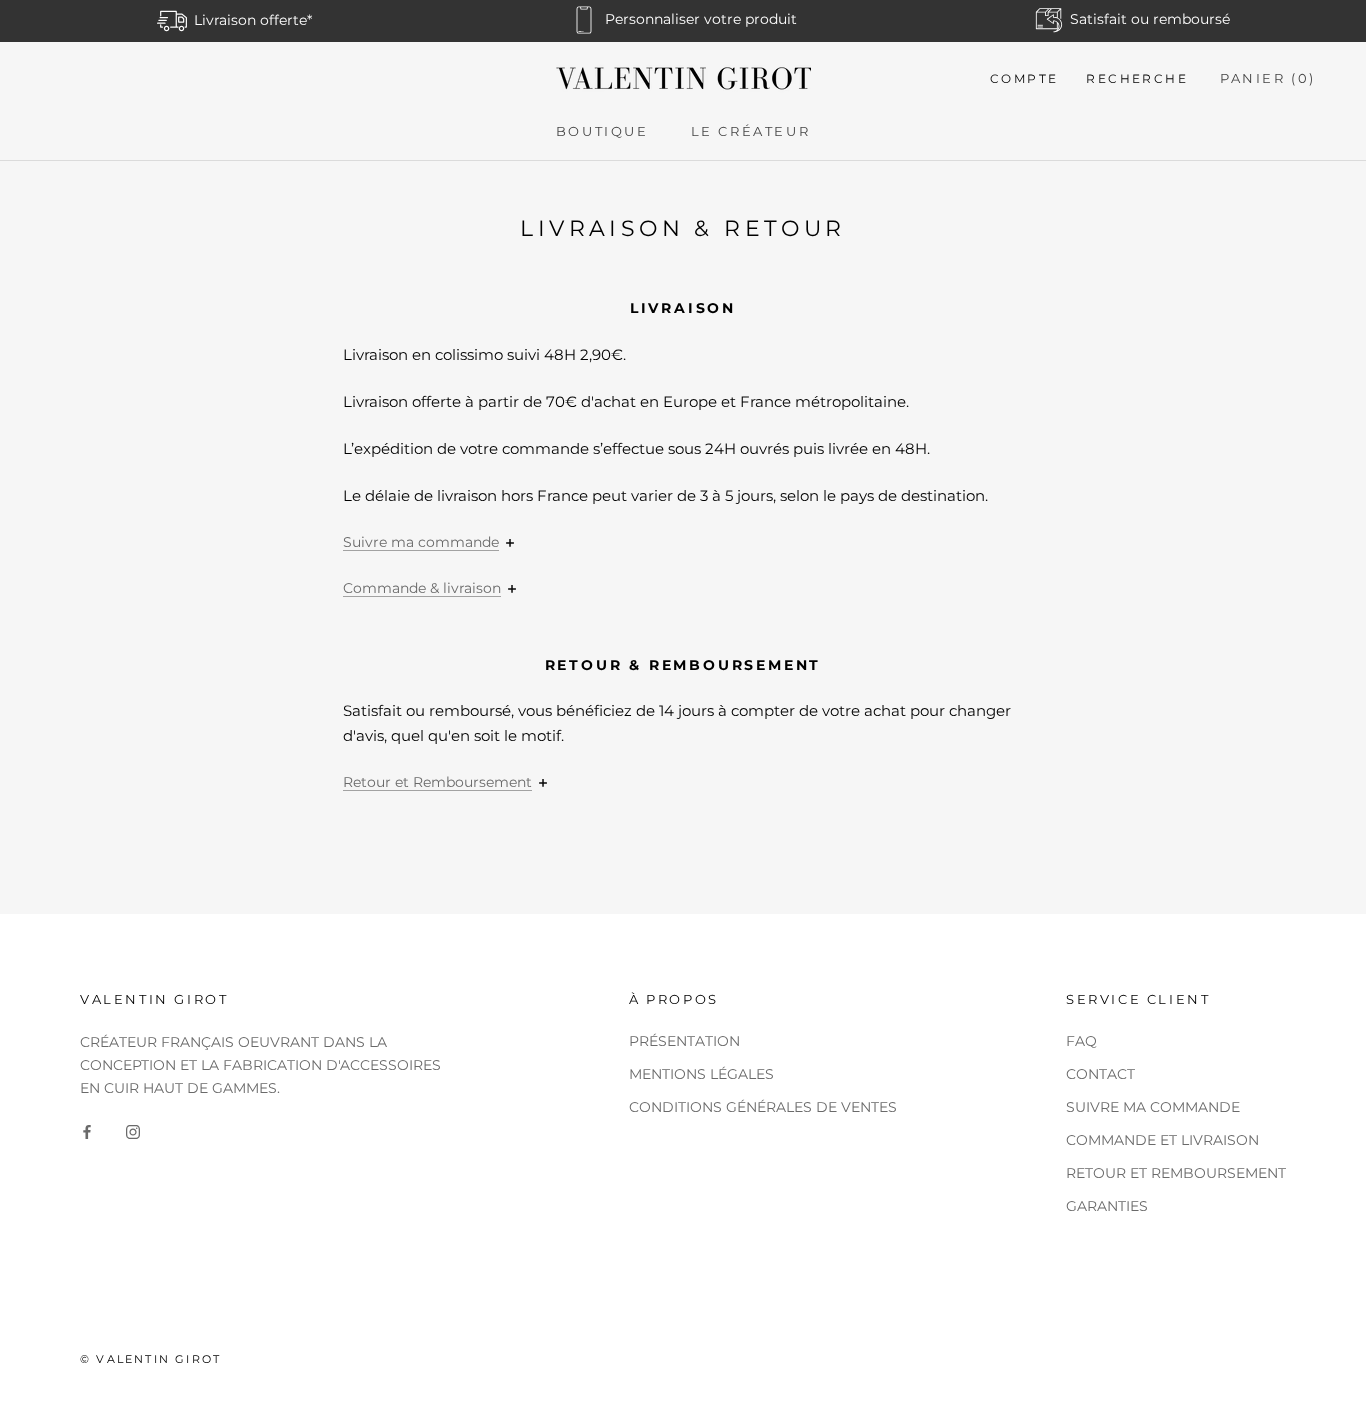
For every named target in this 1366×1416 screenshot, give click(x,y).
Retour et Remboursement (437, 782)
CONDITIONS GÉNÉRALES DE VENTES (763, 1107)
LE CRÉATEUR (751, 131)
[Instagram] (133, 1131)
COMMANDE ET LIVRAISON (1162, 1140)
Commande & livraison (422, 588)
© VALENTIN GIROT (150, 1359)
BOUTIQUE (602, 131)
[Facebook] (87, 1131)
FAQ (1081, 1041)
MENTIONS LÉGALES (701, 1074)
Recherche (1137, 78)
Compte (1024, 78)
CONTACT (1100, 1074)
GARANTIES (1107, 1206)
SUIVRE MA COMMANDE (1153, 1107)
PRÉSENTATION (684, 1041)
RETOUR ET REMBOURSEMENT (1176, 1173)
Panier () (1268, 78)
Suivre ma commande (421, 542)
